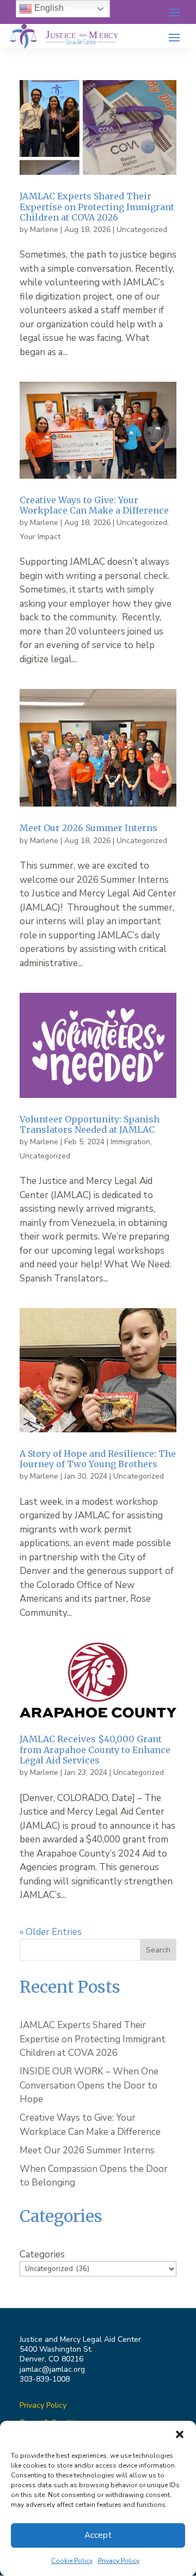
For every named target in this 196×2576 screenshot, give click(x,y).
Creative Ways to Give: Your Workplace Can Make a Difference (95, 505)
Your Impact (40, 537)
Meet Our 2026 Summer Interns (88, 828)
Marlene (44, 230)
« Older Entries (51, 1932)
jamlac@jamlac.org (52, 2369)
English (48, 8)
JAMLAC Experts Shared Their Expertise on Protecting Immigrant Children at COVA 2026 (97, 206)
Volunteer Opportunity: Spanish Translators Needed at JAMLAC (90, 1124)
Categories (42, 2254)
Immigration (130, 1142)
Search (158, 1950)
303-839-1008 (45, 2379)
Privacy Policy (119, 2561)
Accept (98, 2535)
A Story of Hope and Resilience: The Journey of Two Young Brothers (98, 1459)
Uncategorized (142, 230)
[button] (180, 2434)
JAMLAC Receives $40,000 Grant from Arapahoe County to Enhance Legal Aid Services (95, 1749)
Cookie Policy (72, 2561)
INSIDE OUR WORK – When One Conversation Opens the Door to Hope (89, 2085)
